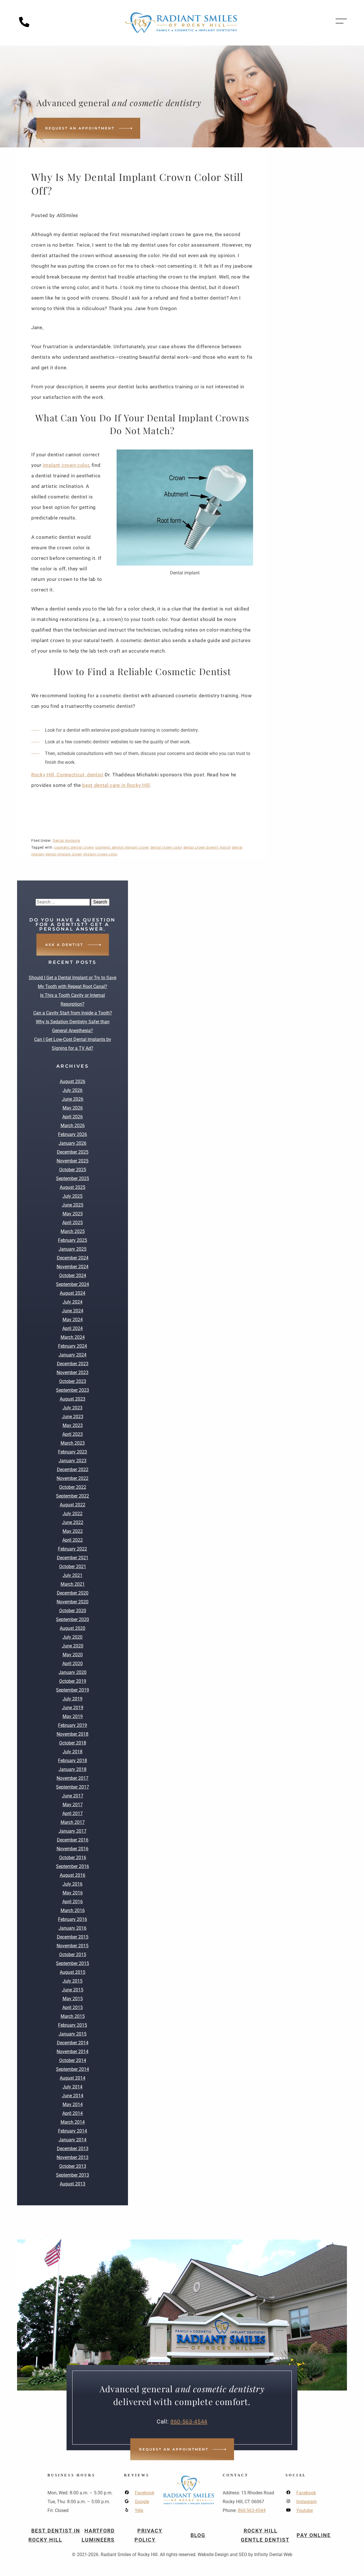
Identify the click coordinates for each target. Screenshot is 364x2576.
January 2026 (73, 1143)
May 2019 (73, 1716)
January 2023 (73, 1461)
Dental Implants (67, 841)
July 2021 (73, 1575)
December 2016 (73, 1840)
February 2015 (73, 2025)
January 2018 (73, 1769)
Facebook (145, 2493)
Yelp (139, 2510)
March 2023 (73, 1443)
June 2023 (73, 1417)
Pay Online (314, 2535)
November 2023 (73, 1372)
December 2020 (73, 1593)
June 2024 (73, 1311)
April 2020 (73, 1664)
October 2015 (73, 1955)
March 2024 (73, 1337)
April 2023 (73, 1434)
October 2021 (73, 1567)
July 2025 (73, 1196)
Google (142, 2502)
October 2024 (73, 1275)
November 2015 (73, 1946)
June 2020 (73, 1646)
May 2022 (73, 1531)
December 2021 (73, 1558)
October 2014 (73, 2060)
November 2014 (73, 2052)
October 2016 (73, 1858)
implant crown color (66, 465)
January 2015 (73, 2034)
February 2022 (73, 1549)
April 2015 (73, 2007)
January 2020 (73, 1672)
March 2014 (73, 2122)
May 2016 (73, 1893)
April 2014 (73, 2113)
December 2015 (73, 1937)
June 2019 (73, 1708)
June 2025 (73, 1205)
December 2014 (73, 2043)
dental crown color (166, 847)
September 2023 (73, 1390)
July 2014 (73, 2087)
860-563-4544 (189, 2422)
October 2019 (73, 1681)
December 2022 (73, 1470)
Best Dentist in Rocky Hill (54, 2535)
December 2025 (73, 1152)
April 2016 (73, 1902)
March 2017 (73, 1822)
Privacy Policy (148, 2535)
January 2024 (73, 1355)
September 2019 (73, 1690)
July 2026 (73, 1090)
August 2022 (73, 1505)
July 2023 (73, 1408)
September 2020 (73, 1619)
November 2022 (73, 1478)
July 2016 (73, 1884)
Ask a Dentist (64, 945)
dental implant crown (64, 854)
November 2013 (73, 2157)
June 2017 (73, 1796)
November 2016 (73, 1849)
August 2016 (73, 1875)
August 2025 (73, 1187)
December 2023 (73, 1364)
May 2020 (73, 1655)
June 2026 (73, 1099)
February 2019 (73, 1725)
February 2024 (73, 1346)
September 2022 (73, 1496)
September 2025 (73, 1178)
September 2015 (73, 1963)
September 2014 (73, 2069)
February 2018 (73, 1761)
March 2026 (73, 1126)
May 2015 (73, 1999)
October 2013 (73, 2166)
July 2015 (73, 1981)
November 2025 (73, 1161)
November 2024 (73, 1267)
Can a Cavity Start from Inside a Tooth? (73, 1013)
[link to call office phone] (26, 26)
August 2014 (73, 2078)
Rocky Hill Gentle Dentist (265, 2535)
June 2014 (73, 2096)
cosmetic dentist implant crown (122, 847)
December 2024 (73, 1258)
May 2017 (73, 1805)
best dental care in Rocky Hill (116, 785)
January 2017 (73, 1831)
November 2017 (73, 1778)
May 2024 (73, 1320)
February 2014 (73, 2131)
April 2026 (73, 1117)
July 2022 (73, 1514)
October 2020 (73, 1611)
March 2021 (73, 1584)
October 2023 (73, 1381)
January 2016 (73, 1928)
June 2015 (73, 1990)
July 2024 (73, 1302)
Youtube (305, 2510)
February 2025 (73, 1240)
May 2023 (73, 1425)
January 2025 (73, 1249)
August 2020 (73, 1628)
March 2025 (73, 1231)
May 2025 (73, 1214)
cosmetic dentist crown (74, 847)
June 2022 (73, 1522)
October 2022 (73, 1487)
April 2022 (73, 1540)
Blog (198, 2535)
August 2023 (73, 1399)
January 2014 (73, 2140)
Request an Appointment (80, 128)
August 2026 (73, 1081)
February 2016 (73, 1919)
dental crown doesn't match (207, 847)
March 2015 (73, 2016)
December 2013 (73, 2149)
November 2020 (73, 1602)
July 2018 (73, 1752)
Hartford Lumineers (98, 2535)
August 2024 (73, 1293)
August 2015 (73, 1972)
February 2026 (73, 1134)
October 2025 (73, 1170)
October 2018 (73, 1743)
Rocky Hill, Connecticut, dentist (67, 775)
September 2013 (73, 2175)
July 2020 (73, 1637)
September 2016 (73, 1866)
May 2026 (73, 1108)
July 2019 (73, 1699)
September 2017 (73, 1787)
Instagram (307, 2502)
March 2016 (73, 1910)
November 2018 (73, 1734)
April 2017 (73, 1813)
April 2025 (73, 1223)
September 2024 (73, 1284)
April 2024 (73, 1328)
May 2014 (73, 2104)
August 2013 (73, 2184)
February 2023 (73, 1452)
